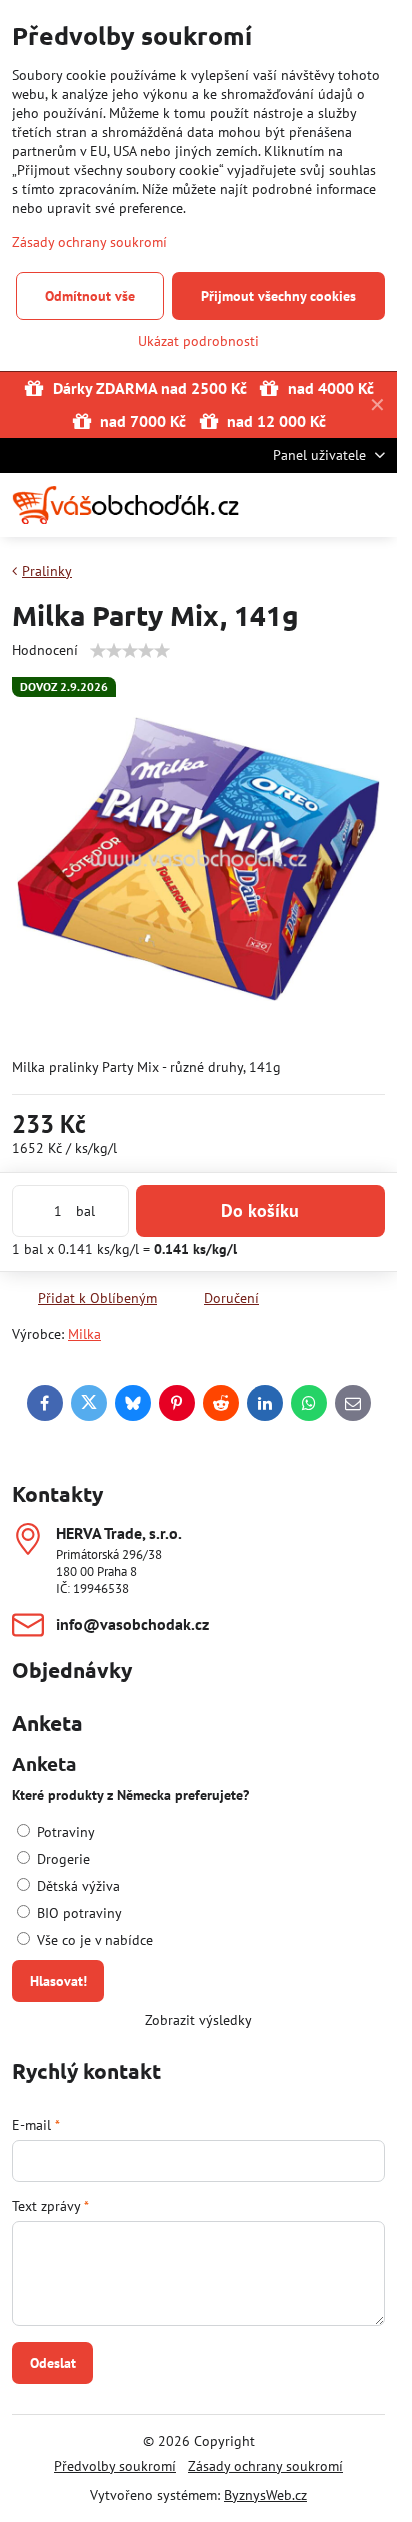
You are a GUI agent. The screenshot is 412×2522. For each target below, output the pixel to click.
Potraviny (64, 1832)
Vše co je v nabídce (93, 1940)
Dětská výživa (76, 1886)
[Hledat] (277, 505)
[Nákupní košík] (325, 505)
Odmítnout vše (90, 296)
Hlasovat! (58, 1981)
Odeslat (53, 2363)
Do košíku (260, 1210)
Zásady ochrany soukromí (265, 2466)
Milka (84, 1334)
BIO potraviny (77, 1913)
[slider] (130, 651)
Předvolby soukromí (115, 2466)
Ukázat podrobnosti (198, 341)
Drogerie (61, 1859)
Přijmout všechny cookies (278, 296)
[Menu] (373, 505)
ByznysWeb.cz (265, 2495)
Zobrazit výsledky (198, 2020)
